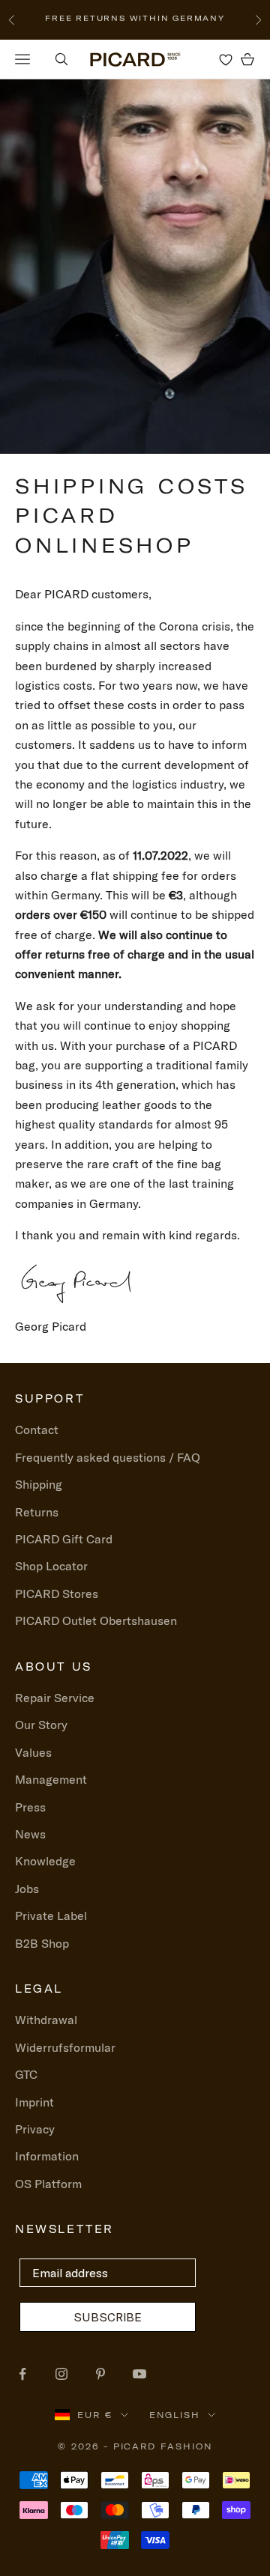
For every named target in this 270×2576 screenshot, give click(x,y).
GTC (26, 2074)
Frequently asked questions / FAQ (108, 1457)
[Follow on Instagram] (61, 2374)
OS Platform (48, 2184)
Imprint (34, 2102)
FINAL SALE (59, 19)
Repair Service (55, 1698)
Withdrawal (46, 2020)
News (30, 1834)
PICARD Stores (57, 1594)
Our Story (41, 1725)
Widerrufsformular (65, 2047)
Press (30, 1807)
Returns (37, 1512)
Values (33, 1752)
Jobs (27, 1889)
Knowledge (45, 1861)
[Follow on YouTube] (139, 2374)
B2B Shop (42, 1943)
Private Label (51, 1916)
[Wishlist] (226, 59)
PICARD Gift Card (64, 1539)
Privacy (35, 2129)
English (175, 2415)
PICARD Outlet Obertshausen (96, 1620)
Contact (37, 1430)
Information (47, 2156)
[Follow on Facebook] (22, 2374)
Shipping (39, 1484)
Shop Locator (51, 1566)
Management (51, 1779)
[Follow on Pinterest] (100, 2374)
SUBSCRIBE (108, 2317)
